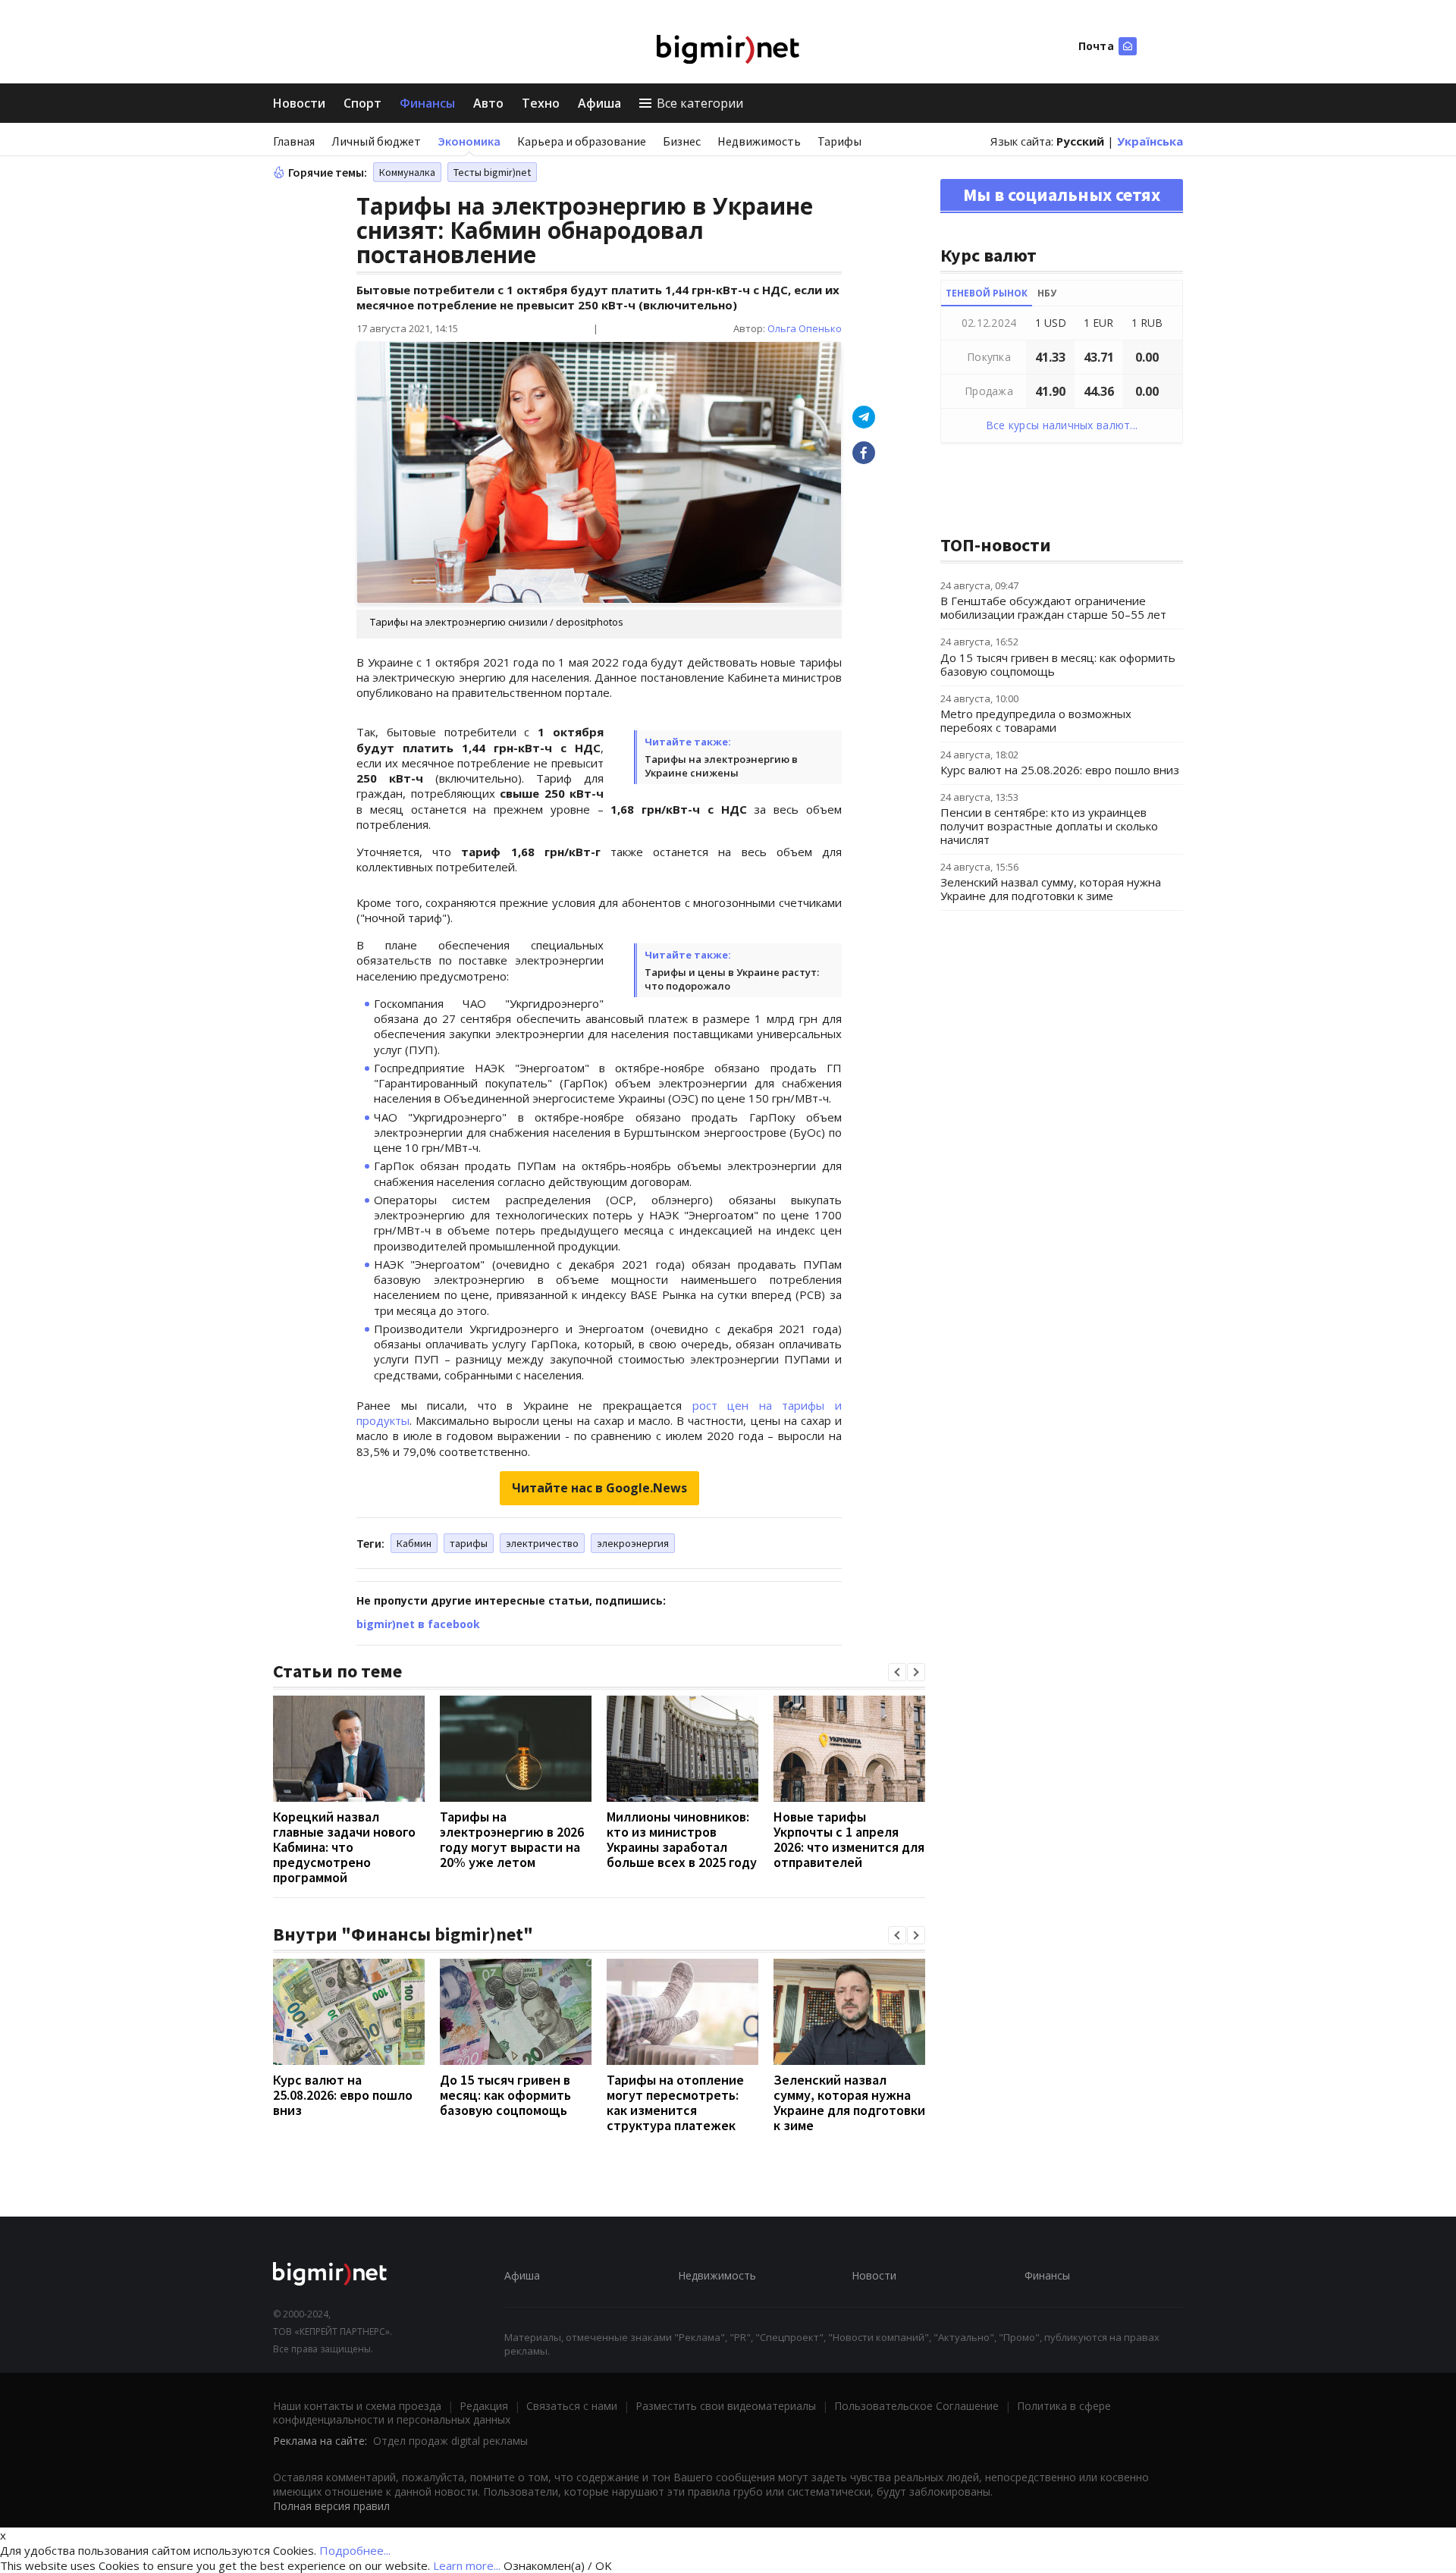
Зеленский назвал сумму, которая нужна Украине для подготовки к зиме (849, 2102)
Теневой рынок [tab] (987, 293)
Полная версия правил (331, 2506)
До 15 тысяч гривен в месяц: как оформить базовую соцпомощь (505, 2095)
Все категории (700, 103)
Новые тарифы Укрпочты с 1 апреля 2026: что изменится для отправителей (849, 1839)
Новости (299, 103)
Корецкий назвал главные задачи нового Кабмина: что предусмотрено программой (344, 1847)
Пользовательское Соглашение (916, 2406)
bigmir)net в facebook (418, 1624)
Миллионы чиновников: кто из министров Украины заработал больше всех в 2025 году (682, 1839)
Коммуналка (407, 172)
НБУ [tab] (1047, 293)
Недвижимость (759, 141)
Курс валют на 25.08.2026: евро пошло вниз (343, 2095)
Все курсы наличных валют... (1062, 425)
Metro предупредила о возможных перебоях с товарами (1036, 720)
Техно (541, 103)
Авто (488, 103)
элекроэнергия (633, 1543)
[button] (897, 1672)
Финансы (427, 103)
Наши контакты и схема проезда (357, 2406)
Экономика (469, 141)
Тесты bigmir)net (492, 172)
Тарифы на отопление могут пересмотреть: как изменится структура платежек (675, 2102)
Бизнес (682, 141)
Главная (294, 141)
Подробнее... (355, 2550)
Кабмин (414, 1543)
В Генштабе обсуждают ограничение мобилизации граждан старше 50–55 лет (1053, 607)
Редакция (484, 2406)
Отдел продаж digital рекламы (450, 2441)
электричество (542, 1543)
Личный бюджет (376, 141)
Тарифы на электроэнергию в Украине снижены (721, 766)
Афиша (599, 103)
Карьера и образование (582, 141)
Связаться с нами (572, 2406)
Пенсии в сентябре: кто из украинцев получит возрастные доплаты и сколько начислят (1049, 826)
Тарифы (839, 141)
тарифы (469, 1543)
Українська (1150, 141)
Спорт (362, 103)
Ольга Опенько (805, 328)
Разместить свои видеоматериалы (726, 2406)
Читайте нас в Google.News (599, 1488)
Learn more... (467, 2565)
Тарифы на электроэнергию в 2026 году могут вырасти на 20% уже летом (512, 1839)
